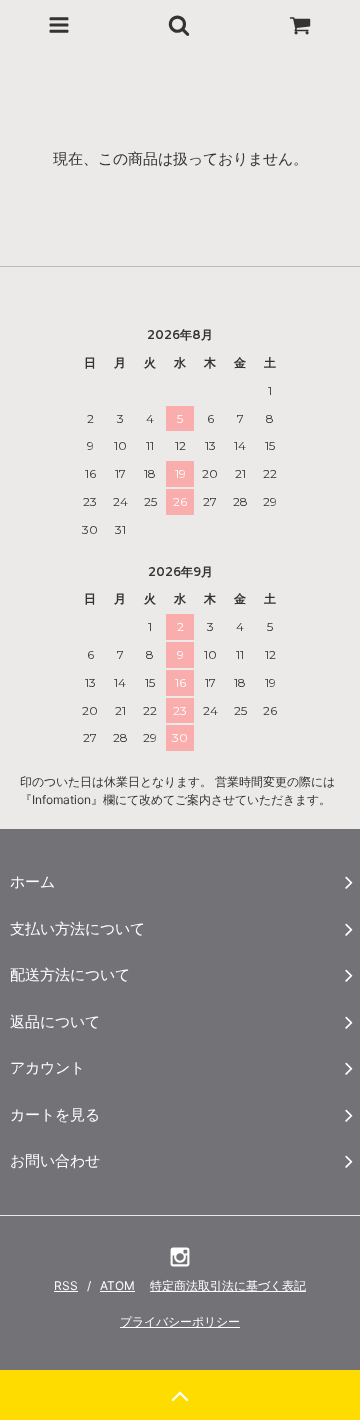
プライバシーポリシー (180, 1321)
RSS (66, 1285)
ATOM (117, 1285)
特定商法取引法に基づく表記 (228, 1285)
